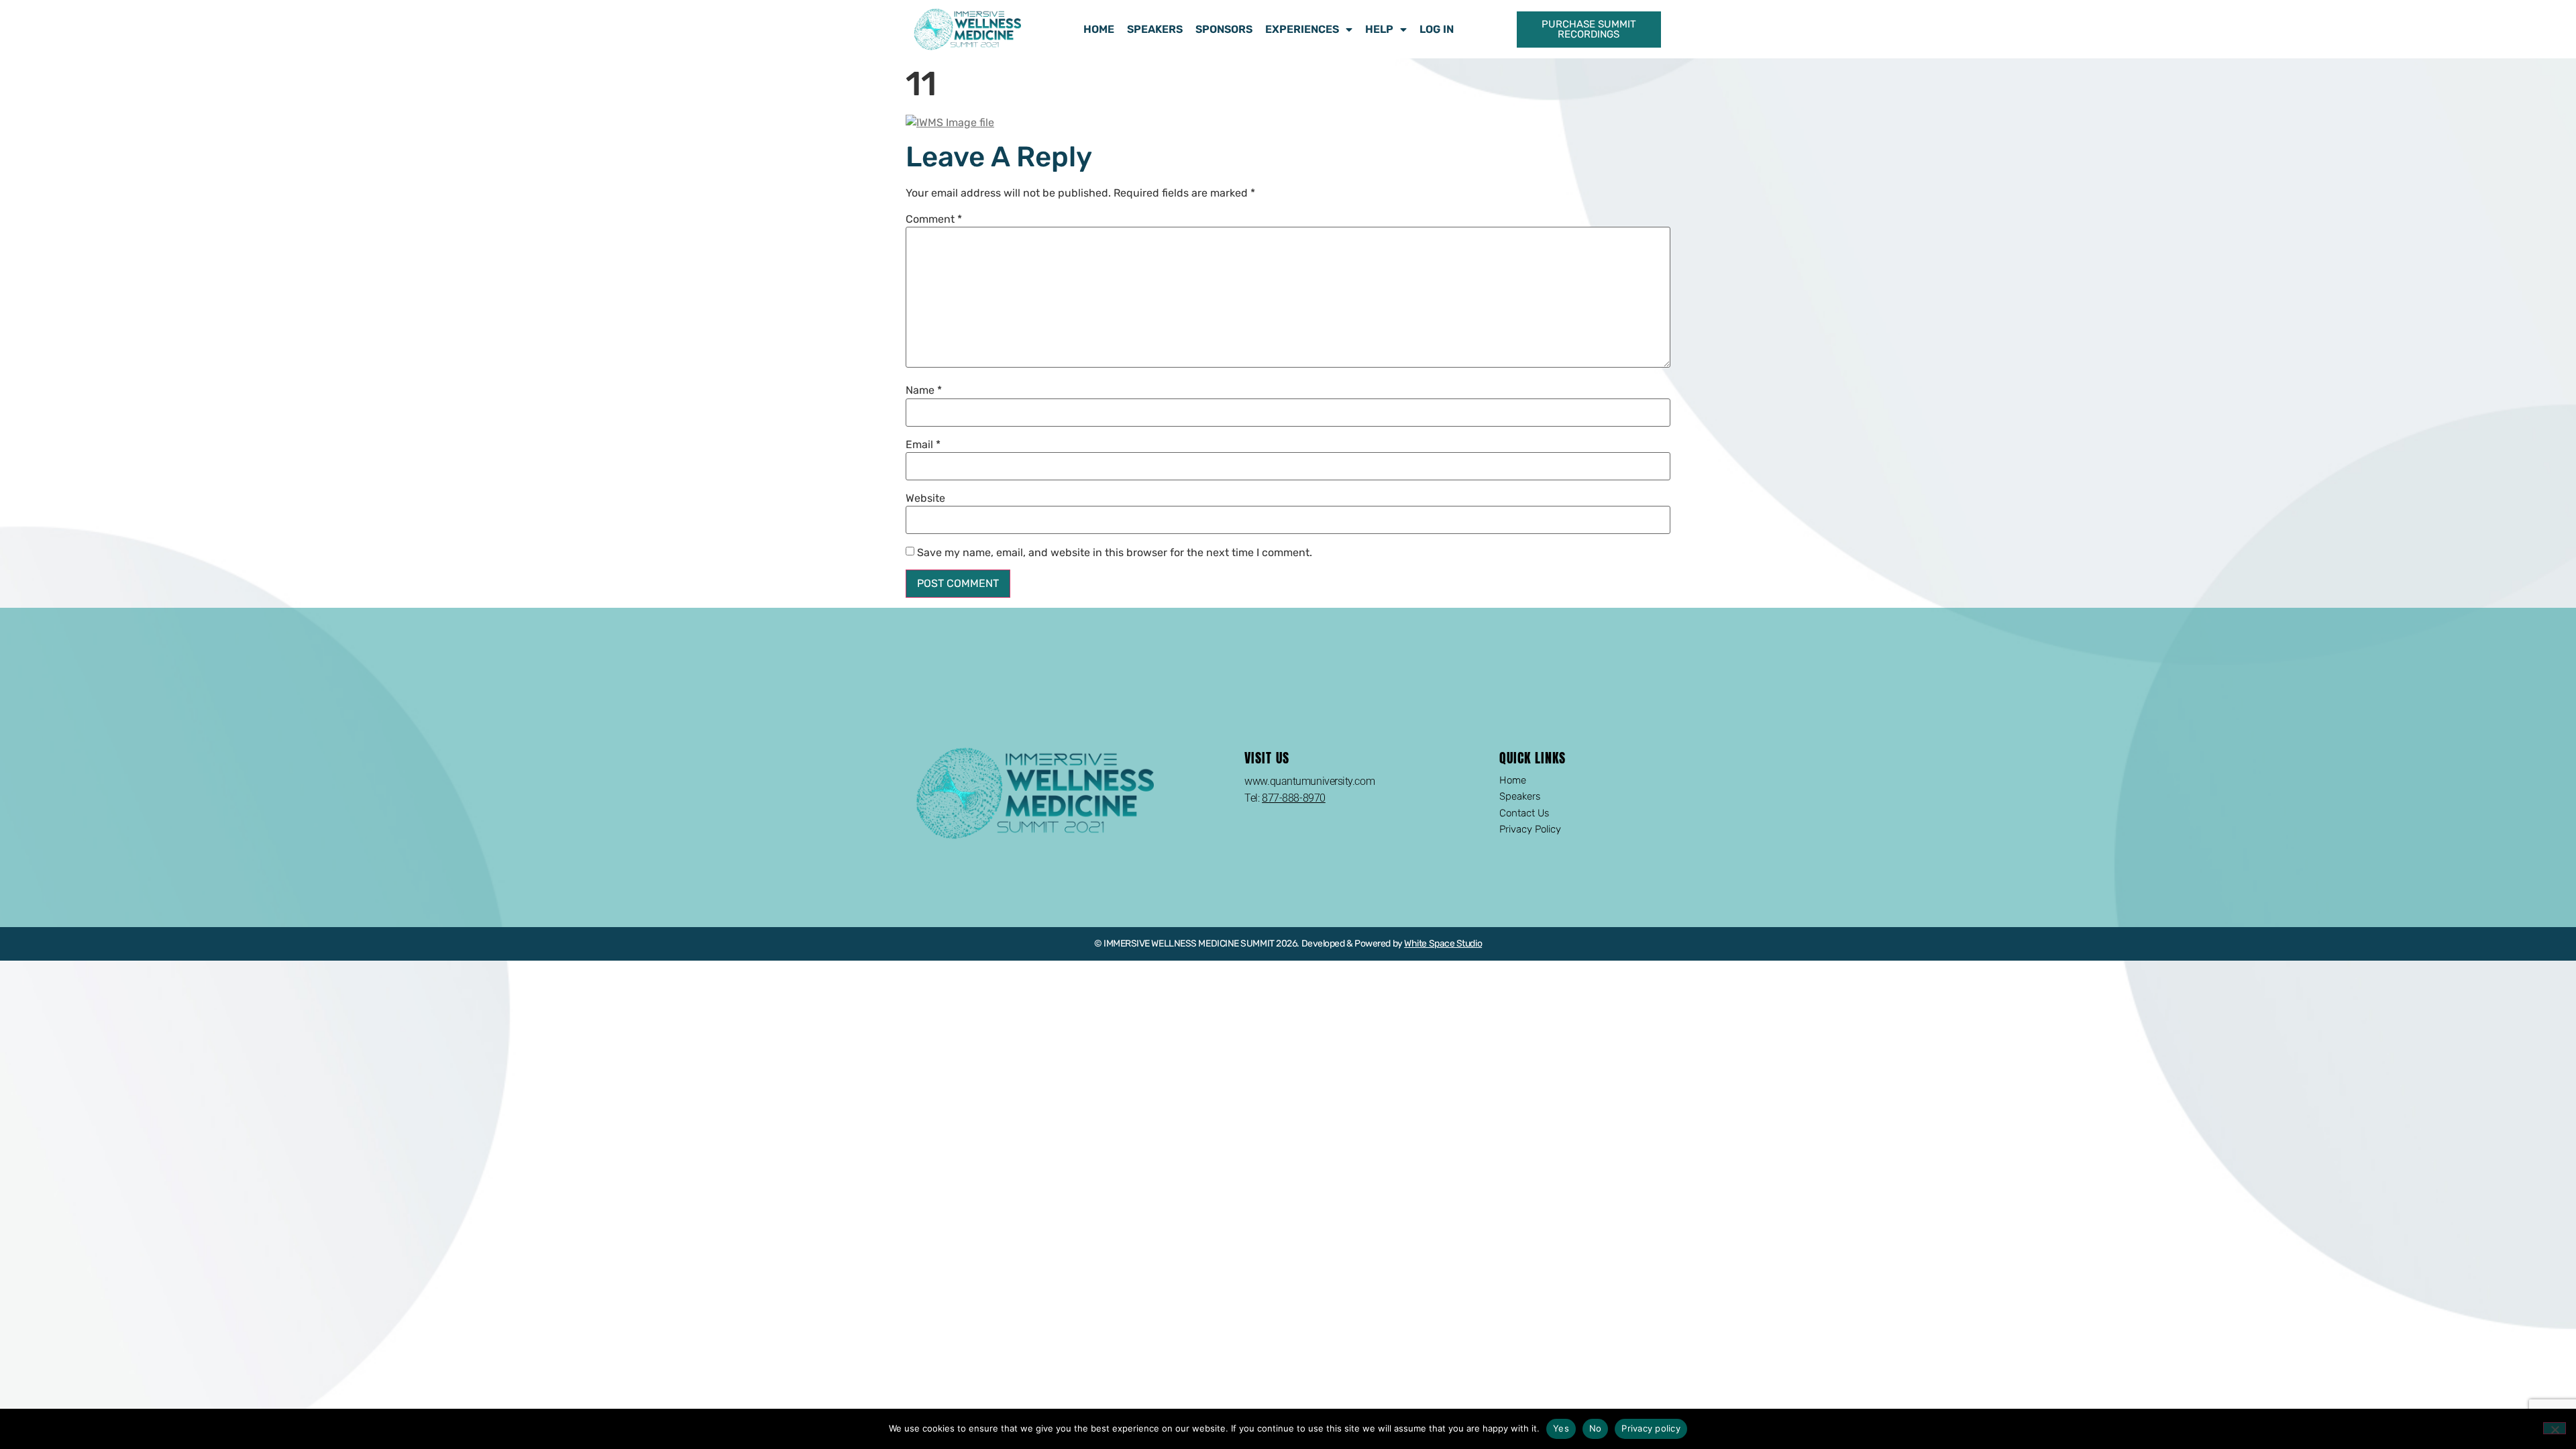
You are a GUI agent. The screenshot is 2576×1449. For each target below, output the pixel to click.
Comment (934, 219)
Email (923, 445)
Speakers (1155, 29)
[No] (2555, 1428)
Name (924, 390)
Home (1099, 29)
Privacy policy (1651, 1428)
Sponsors (1224, 29)
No (1596, 1428)
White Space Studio (1443, 944)
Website (925, 498)
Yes (1561, 1428)
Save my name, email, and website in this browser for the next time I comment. (1115, 553)
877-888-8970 (1294, 798)
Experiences (1302, 29)
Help (1379, 29)
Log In (1437, 29)
